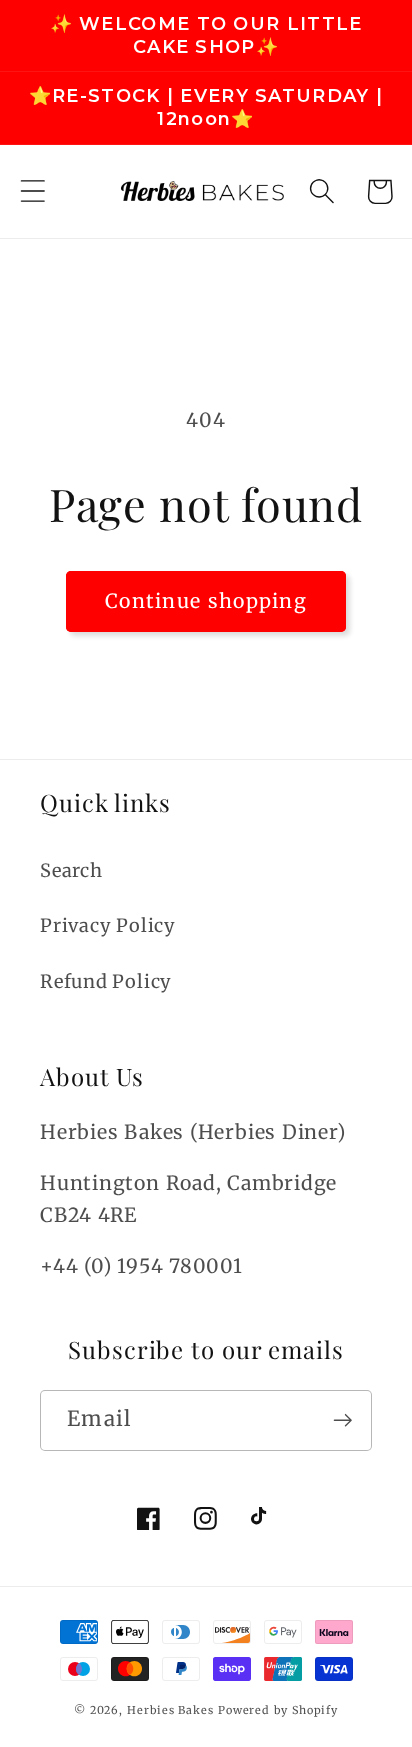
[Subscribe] (342, 1420)
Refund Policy (106, 981)
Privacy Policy (108, 925)
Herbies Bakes (170, 1710)
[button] (32, 191)
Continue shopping (206, 601)
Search (71, 870)
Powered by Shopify (278, 1710)
